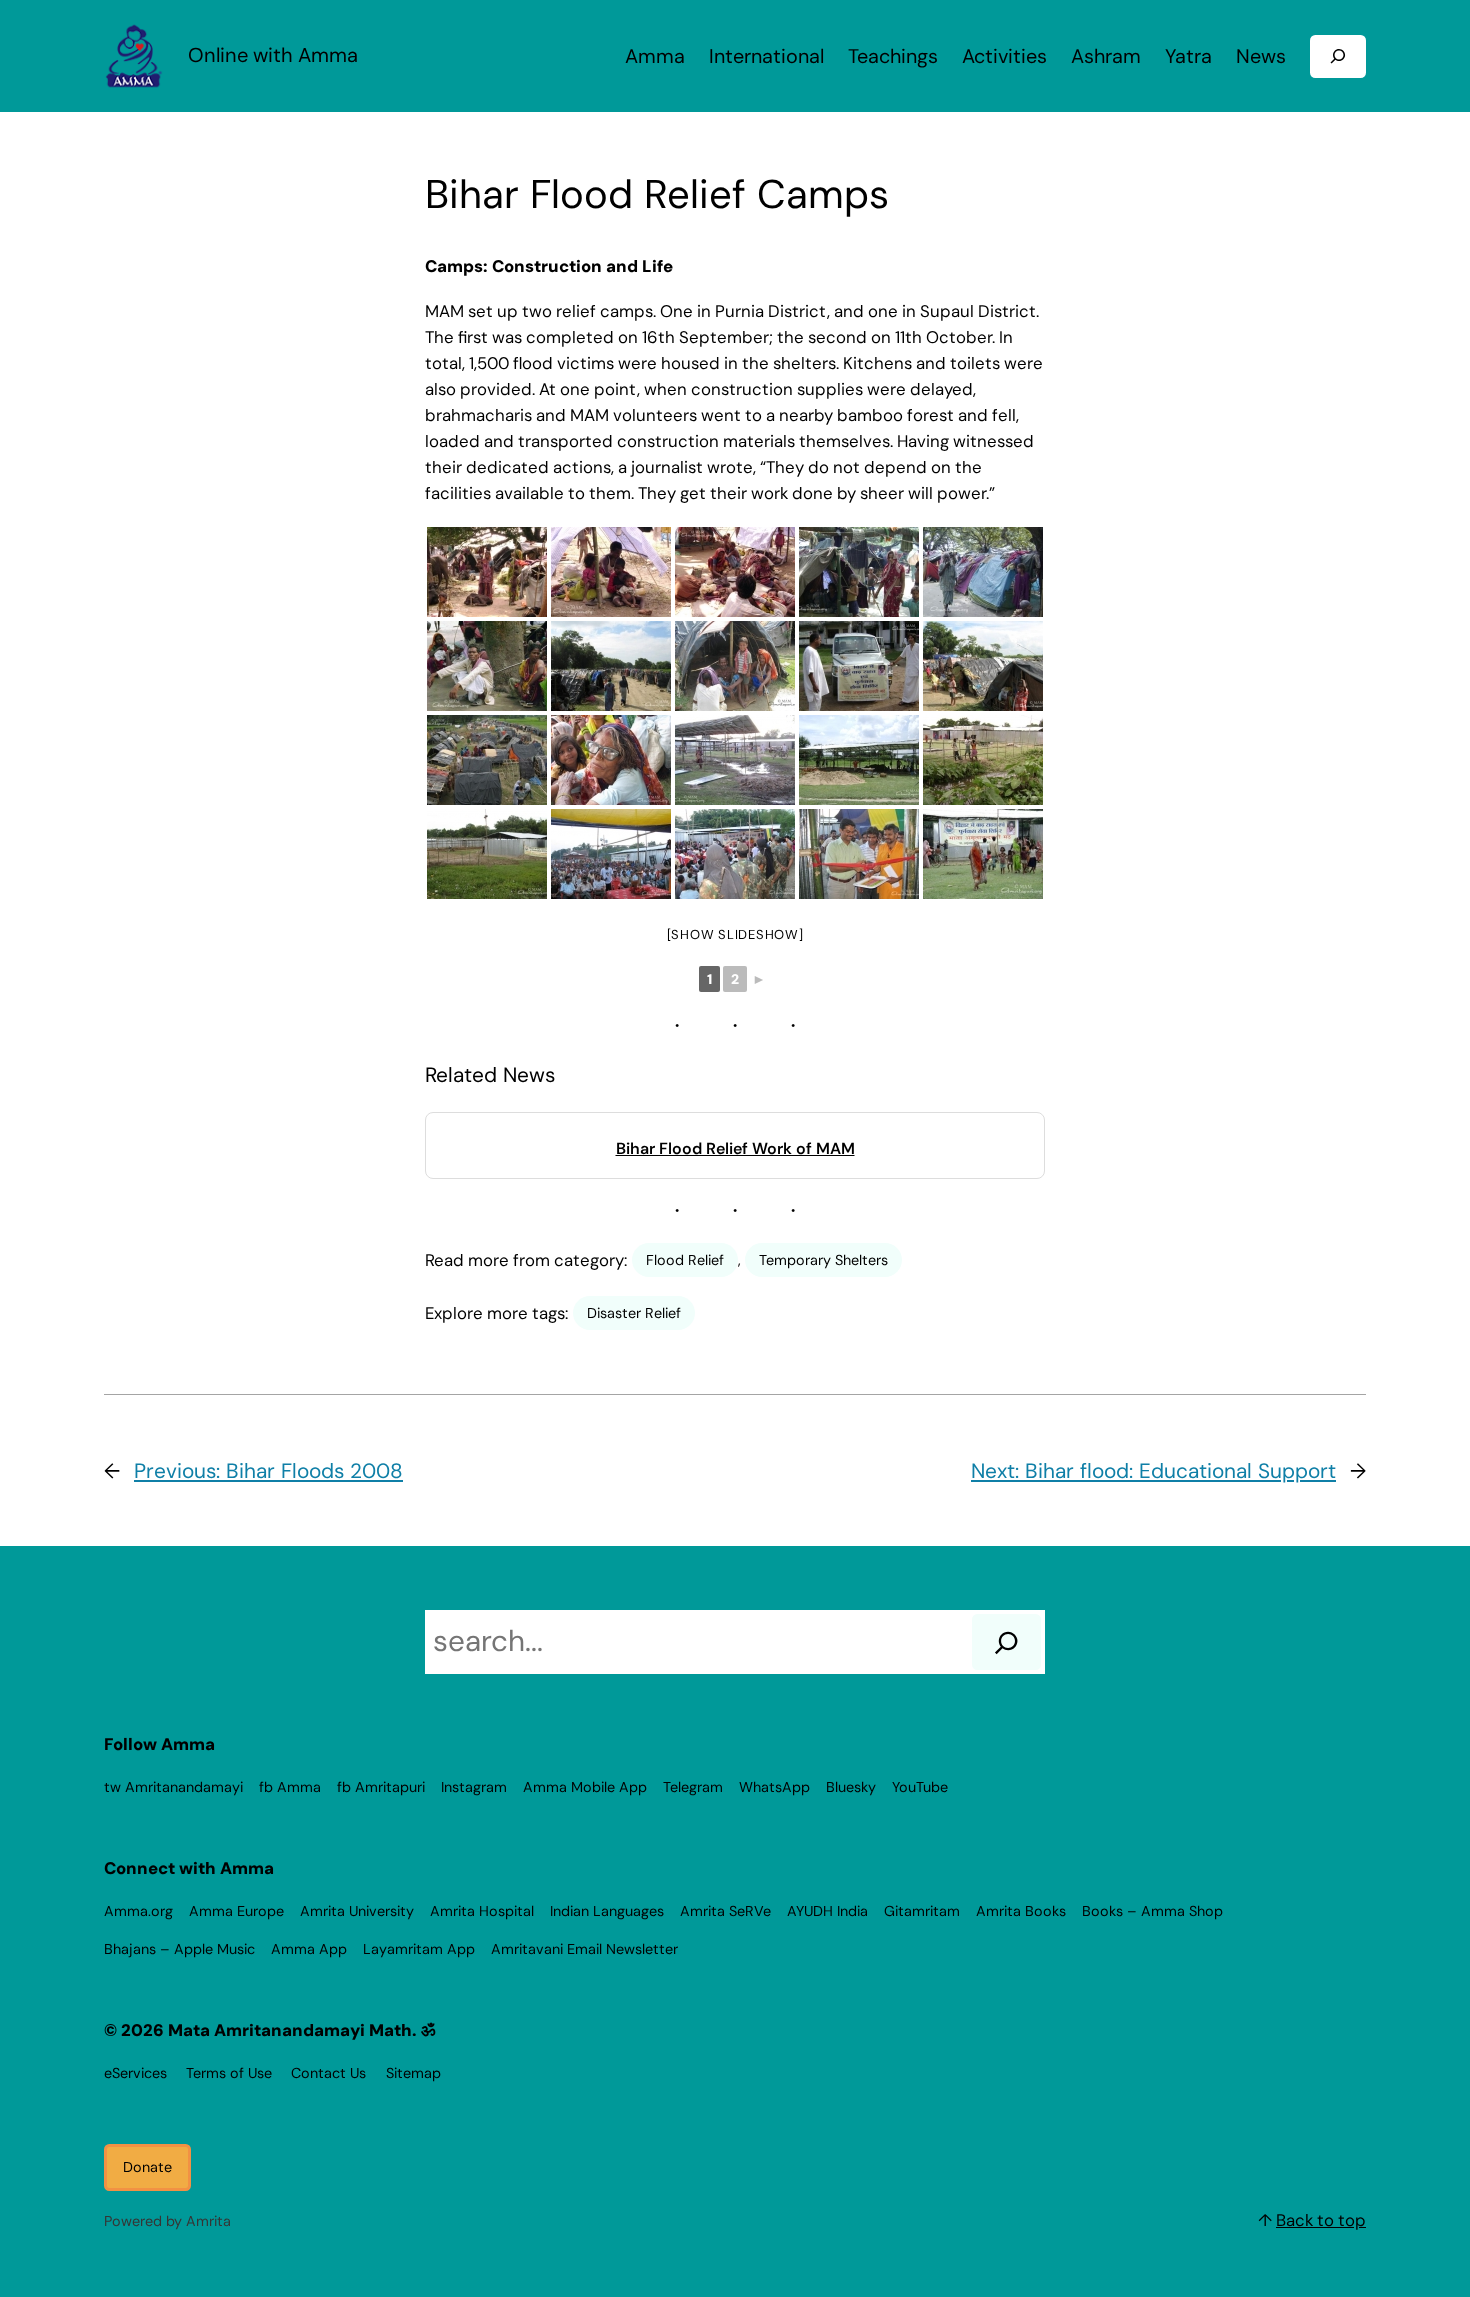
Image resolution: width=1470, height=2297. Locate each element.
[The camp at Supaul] (487, 854)
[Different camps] (611, 666)
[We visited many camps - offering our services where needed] (487, 572)
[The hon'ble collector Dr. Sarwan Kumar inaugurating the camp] (859, 854)
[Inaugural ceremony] (735, 854)
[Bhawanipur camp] (859, 760)
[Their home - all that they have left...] (611, 572)
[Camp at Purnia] (983, 854)
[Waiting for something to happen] (487, 666)
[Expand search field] (1338, 56)
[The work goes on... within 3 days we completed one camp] (983, 760)
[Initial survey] (859, 666)
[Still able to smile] (735, 666)
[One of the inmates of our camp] (611, 760)
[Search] (1006, 1642)
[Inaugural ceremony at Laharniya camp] (611, 854)
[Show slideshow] (735, 934)
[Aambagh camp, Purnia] (859, 572)
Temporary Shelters (823, 1260)
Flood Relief (685, 1260)
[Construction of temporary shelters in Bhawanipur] (735, 760)
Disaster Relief (634, 1313)
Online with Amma (273, 55)
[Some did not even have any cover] (735, 572)
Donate (147, 2167)
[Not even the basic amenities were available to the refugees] (983, 572)
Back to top (1321, 2220)
